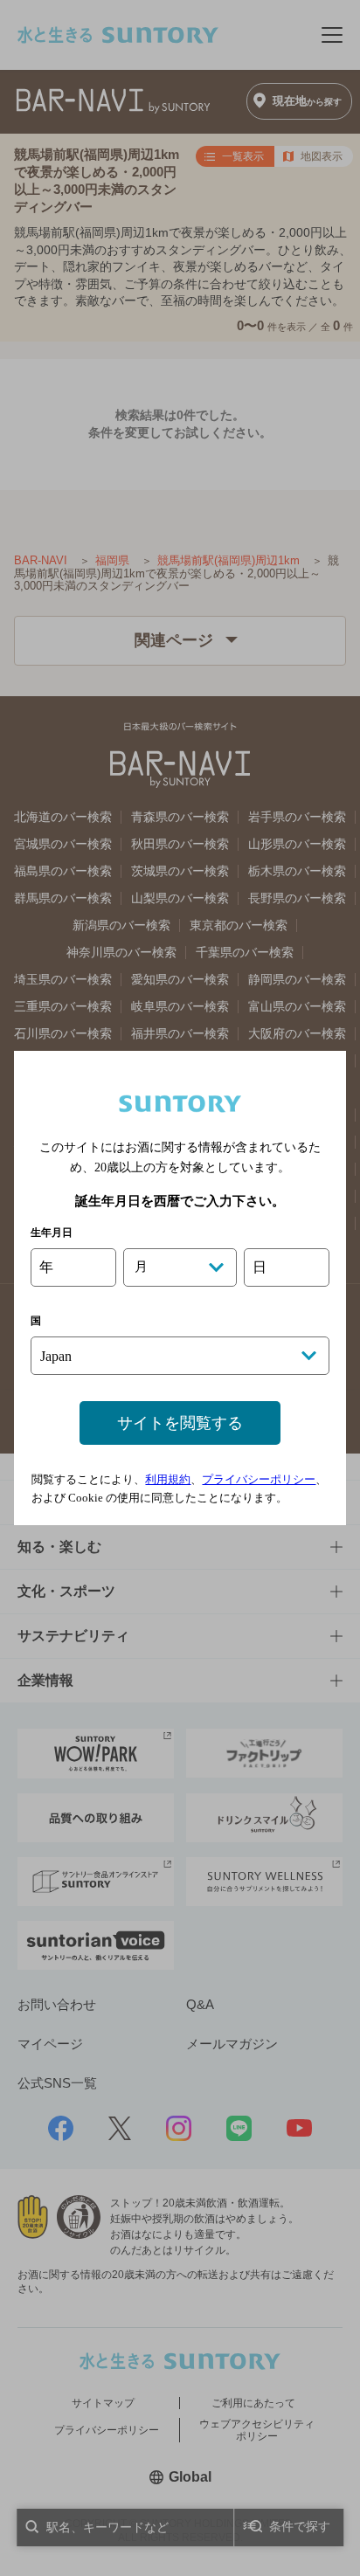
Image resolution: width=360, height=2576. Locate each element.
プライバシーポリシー (259, 1479)
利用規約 (168, 1479)
